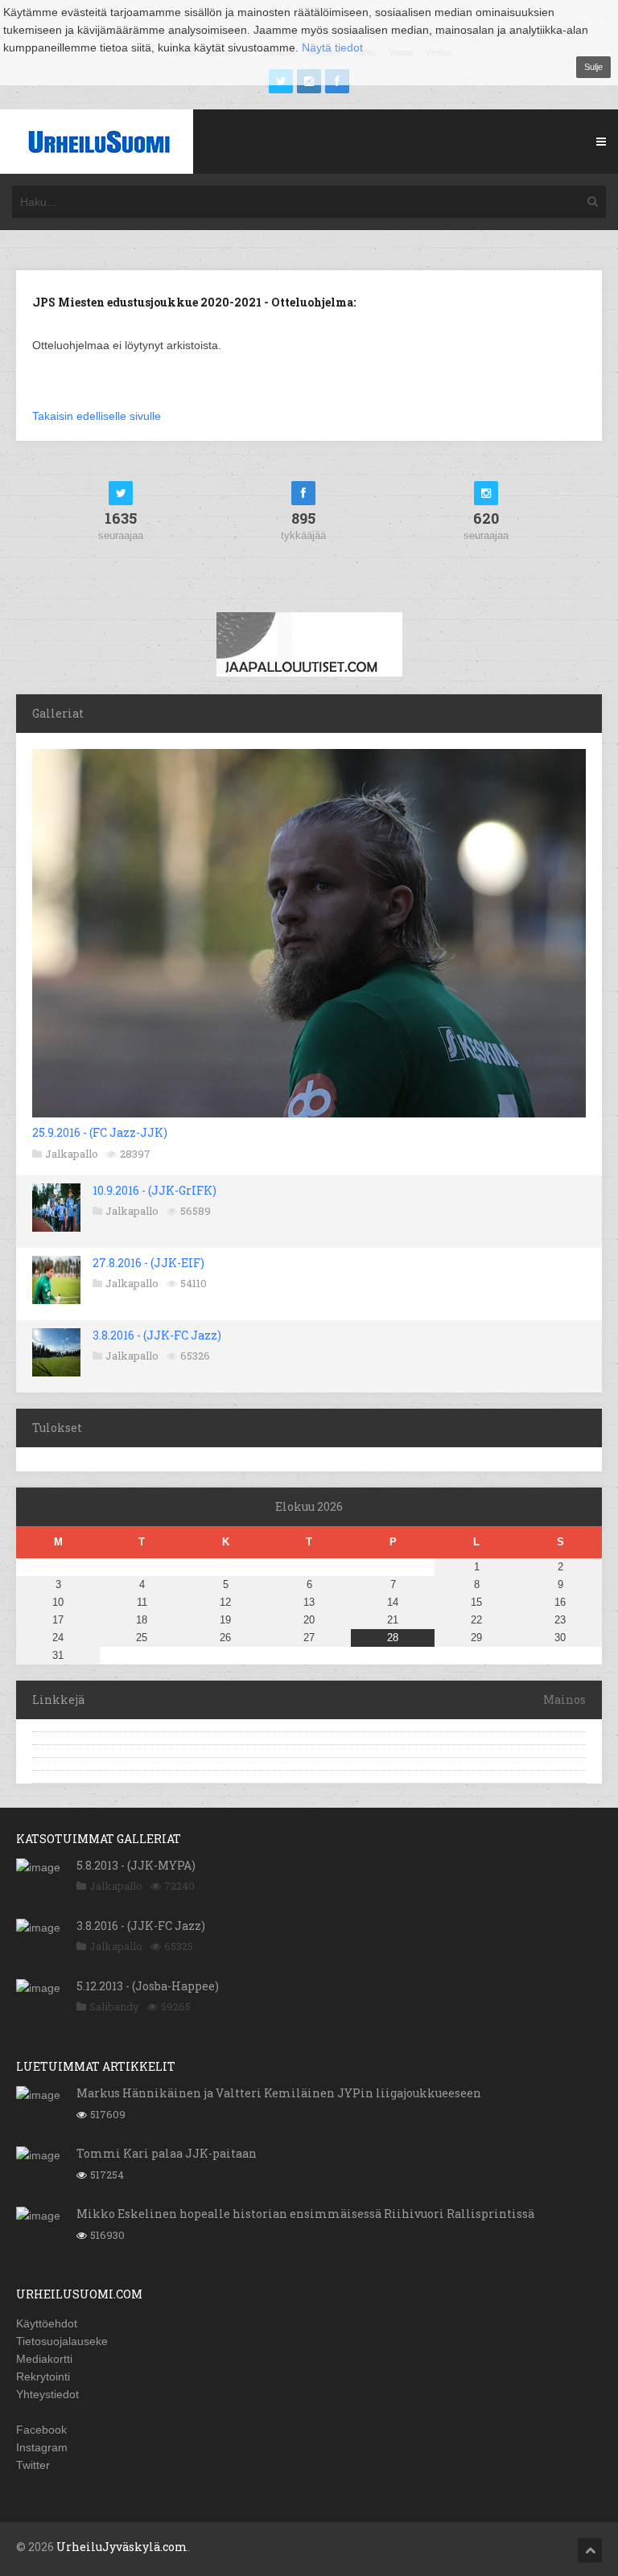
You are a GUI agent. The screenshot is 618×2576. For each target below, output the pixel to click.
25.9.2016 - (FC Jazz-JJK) (100, 1132)
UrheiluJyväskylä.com (122, 2547)
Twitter (33, 2465)
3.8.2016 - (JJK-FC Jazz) (157, 1335)
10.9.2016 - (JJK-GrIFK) (154, 1190)
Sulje (593, 67)
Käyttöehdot (47, 2323)
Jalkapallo (72, 1154)
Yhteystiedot (47, 2394)
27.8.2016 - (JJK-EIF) (148, 1263)
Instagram (42, 2447)
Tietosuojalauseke (62, 2341)
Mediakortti (44, 2359)
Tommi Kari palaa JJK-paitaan (167, 2153)
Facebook (41, 2430)
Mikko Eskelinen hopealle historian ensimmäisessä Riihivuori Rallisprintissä (305, 2214)
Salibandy (114, 2006)
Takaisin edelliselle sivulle (97, 416)
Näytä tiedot (332, 47)
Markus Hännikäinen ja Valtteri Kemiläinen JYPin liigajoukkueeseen (279, 2093)
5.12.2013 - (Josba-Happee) (148, 1986)
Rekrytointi (43, 2376)
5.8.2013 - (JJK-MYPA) (136, 1865)
